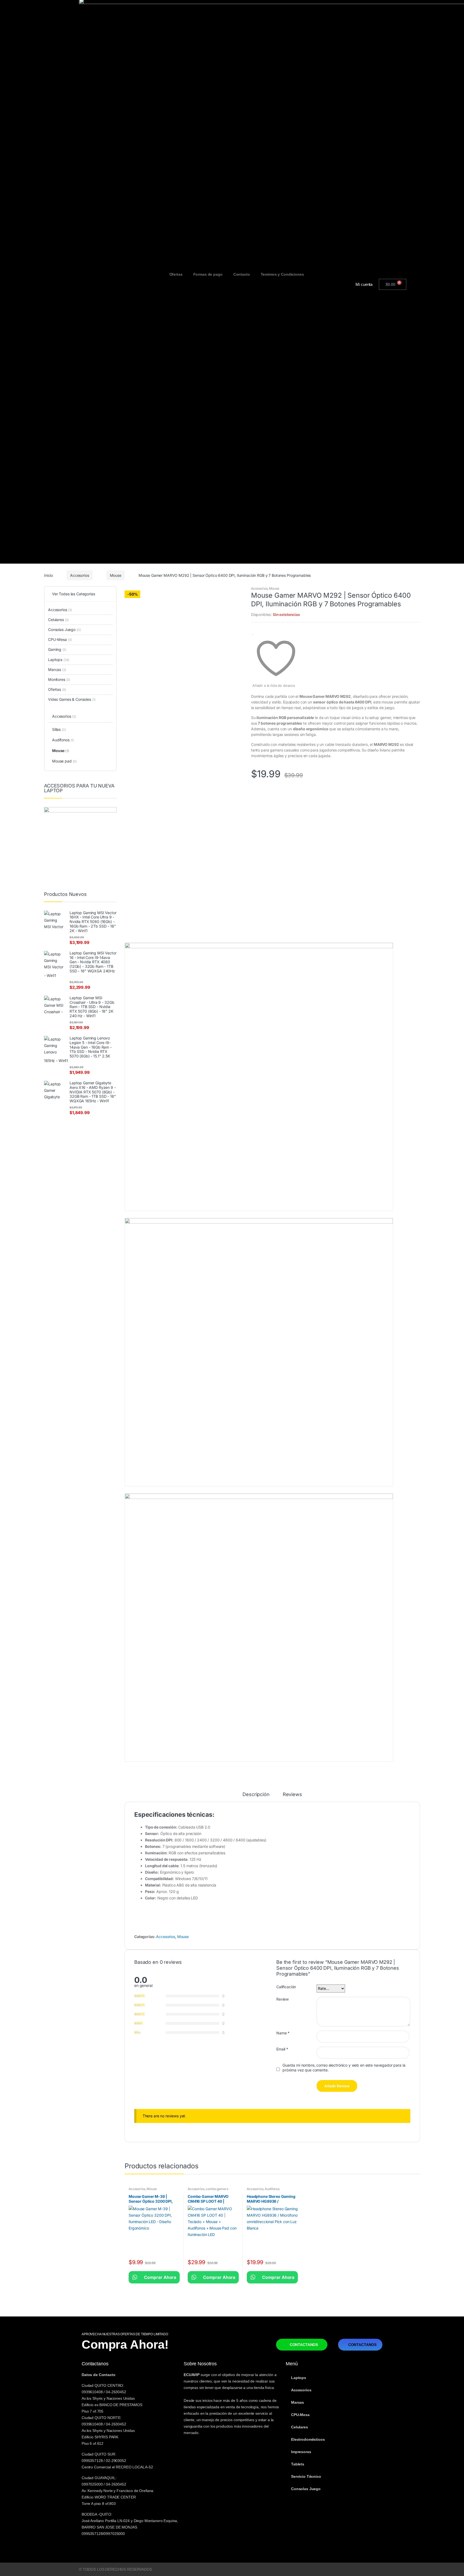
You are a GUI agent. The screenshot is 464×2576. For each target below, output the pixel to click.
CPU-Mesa (60, 639)
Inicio (48, 575)
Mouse (116, 575)
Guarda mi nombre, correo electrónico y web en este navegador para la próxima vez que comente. (344, 2068)
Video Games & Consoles (72, 699)
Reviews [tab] (292, 1795)
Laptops (59, 660)
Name (283, 2033)
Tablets (298, 2464)
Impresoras (301, 2452)
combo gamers (217, 2189)
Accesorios (80, 575)
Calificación (286, 1987)
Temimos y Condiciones (282, 274)
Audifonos (272, 2189)
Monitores (59, 679)
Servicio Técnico (306, 2476)
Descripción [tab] (256, 1795)
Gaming (57, 649)
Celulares (58, 620)
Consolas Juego (64, 630)
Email (282, 2049)
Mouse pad (64, 761)
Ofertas (176, 274)
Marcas (57, 669)
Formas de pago (208, 274)
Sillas (59, 729)
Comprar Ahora (154, 2277)
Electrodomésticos (308, 2439)
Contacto (242, 274)
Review (282, 1999)
